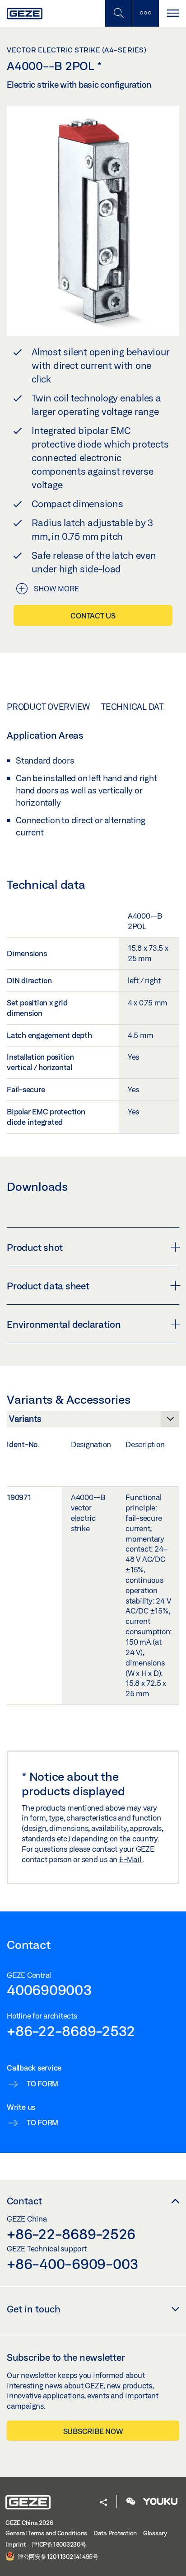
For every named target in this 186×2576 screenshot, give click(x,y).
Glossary (155, 2533)
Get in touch (34, 2309)
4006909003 (49, 1990)
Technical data (135, 707)
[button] (103, 2503)
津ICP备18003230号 (59, 2544)
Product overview (48, 707)
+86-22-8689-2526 (71, 2234)
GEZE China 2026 (29, 2523)
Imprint (15, 2544)
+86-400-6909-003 (73, 2264)
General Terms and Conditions (46, 2533)
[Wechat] (131, 2502)
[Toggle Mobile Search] (118, 13)
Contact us (93, 616)
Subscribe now (93, 2431)
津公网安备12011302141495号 (57, 2556)
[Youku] (160, 2502)
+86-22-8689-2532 (71, 2031)
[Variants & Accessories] (93, 1421)
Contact (24, 2201)
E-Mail (131, 1859)
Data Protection (115, 2533)
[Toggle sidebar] (145, 13)
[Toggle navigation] (172, 13)
